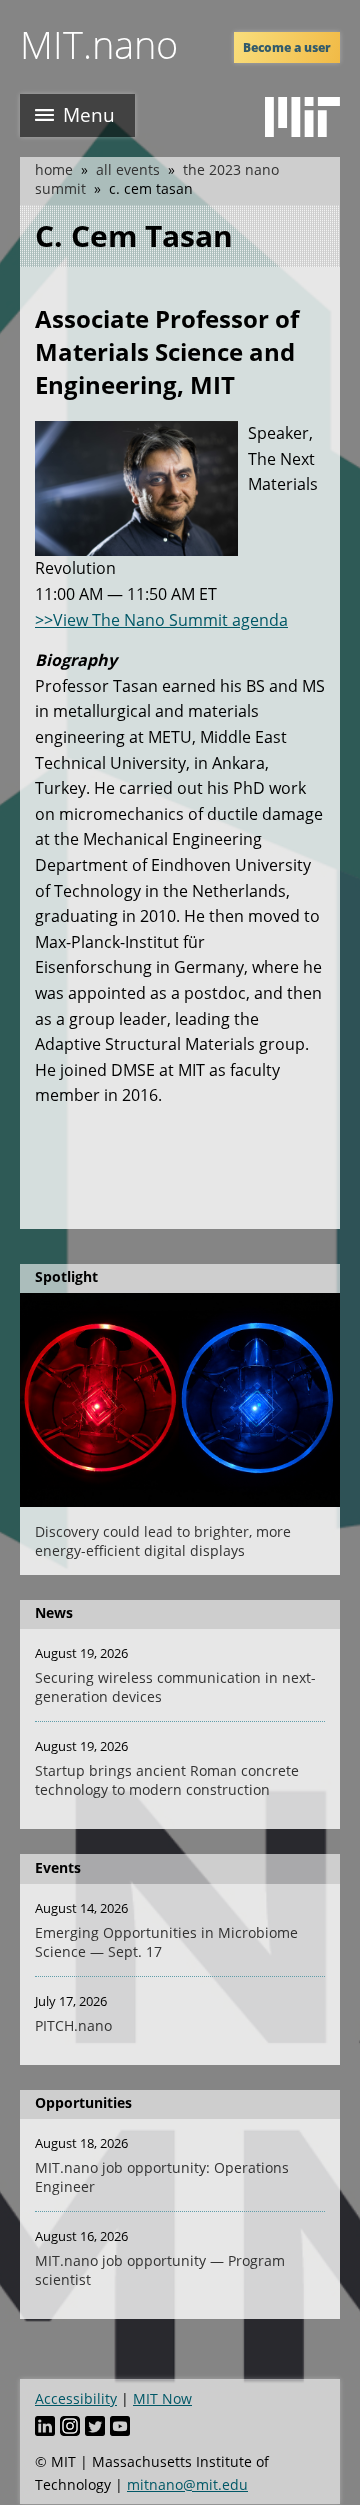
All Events (128, 169)
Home (54, 169)
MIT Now (162, 2398)
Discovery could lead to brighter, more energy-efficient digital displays (163, 1541)
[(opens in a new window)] (302, 117)
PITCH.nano (73, 2025)
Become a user (287, 47)
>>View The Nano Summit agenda (161, 620)
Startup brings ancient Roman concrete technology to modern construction (167, 1780)
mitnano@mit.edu (187, 2484)
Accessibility (76, 2398)
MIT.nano (99, 44)
